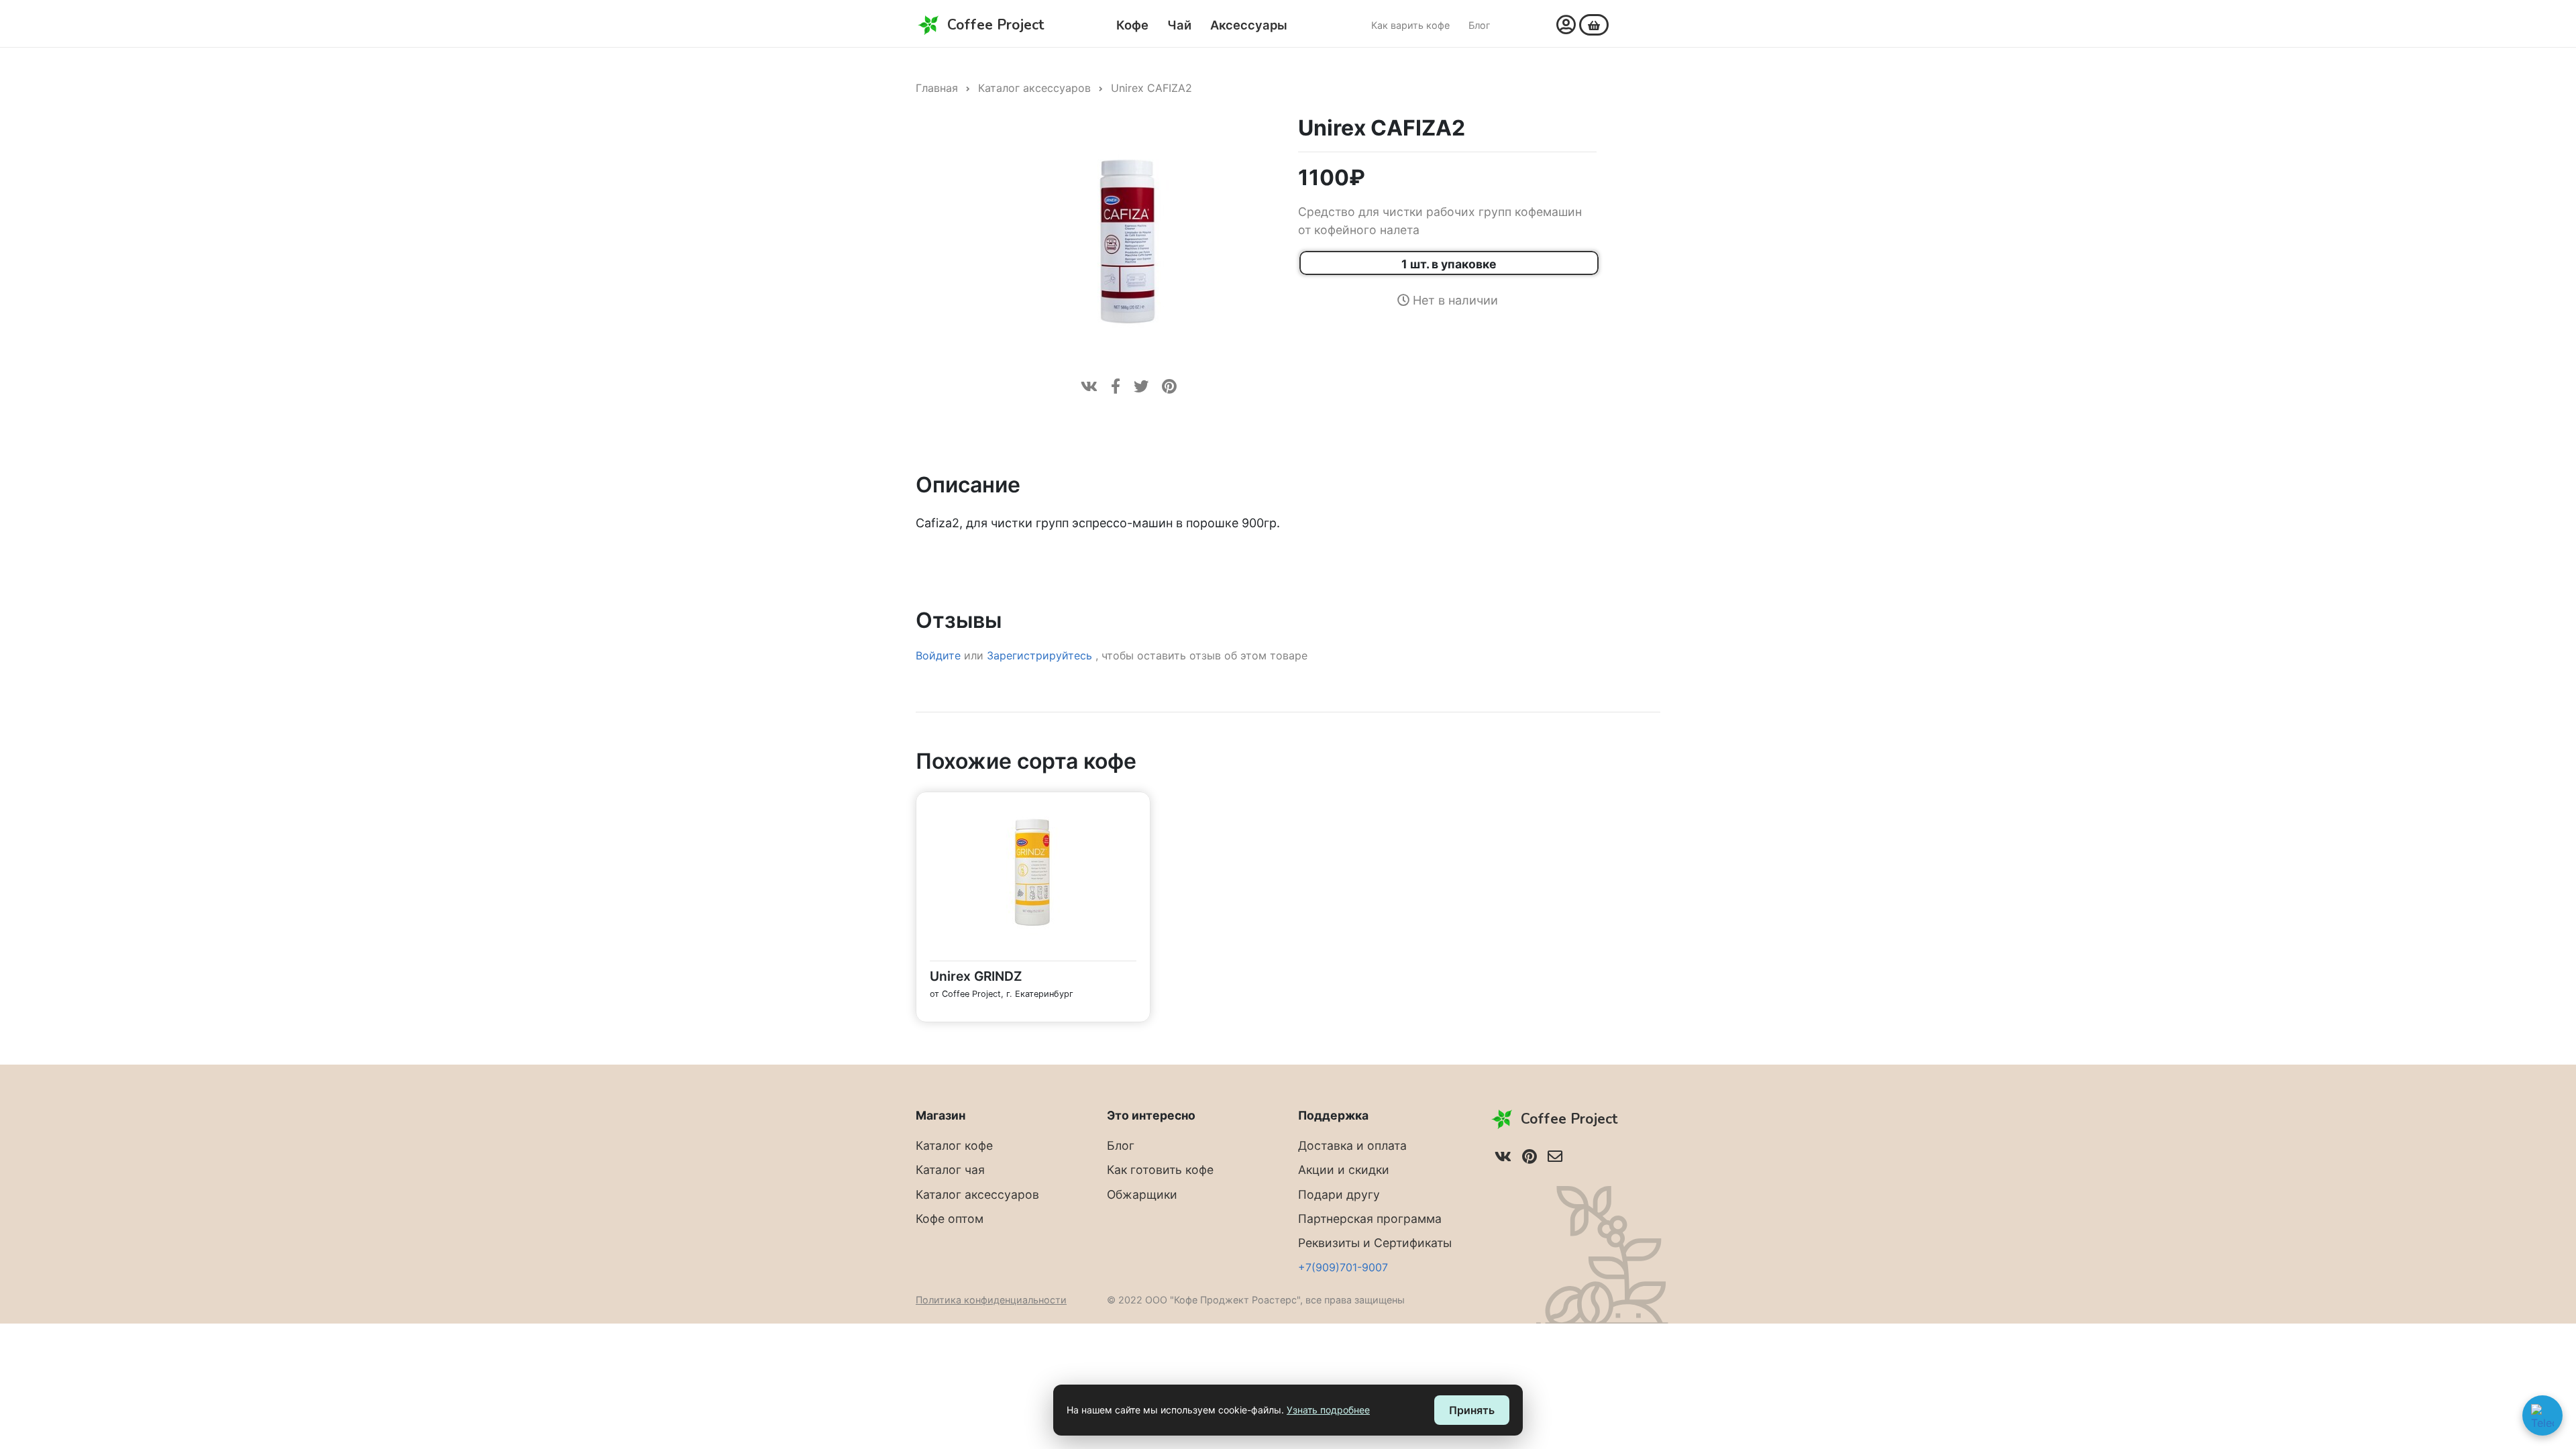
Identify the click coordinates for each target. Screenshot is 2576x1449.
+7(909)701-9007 (1343, 1267)
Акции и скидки (1344, 1170)
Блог (1480, 25)
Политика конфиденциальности (991, 1300)
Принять (1472, 1410)
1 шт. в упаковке (1449, 264)
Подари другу (1339, 1194)
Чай (1179, 25)
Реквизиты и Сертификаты (1375, 1243)
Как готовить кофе (1160, 1170)
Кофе (1132, 25)
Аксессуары (1249, 25)
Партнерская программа (1370, 1219)
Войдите (938, 655)
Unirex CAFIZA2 (1151, 88)
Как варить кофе (1410, 25)
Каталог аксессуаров (1034, 88)
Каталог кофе (954, 1145)
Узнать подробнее (1328, 1410)
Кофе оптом (950, 1219)
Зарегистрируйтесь (1041, 655)
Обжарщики (1142, 1194)
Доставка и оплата (1352, 1145)
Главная (937, 88)
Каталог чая (950, 1170)
